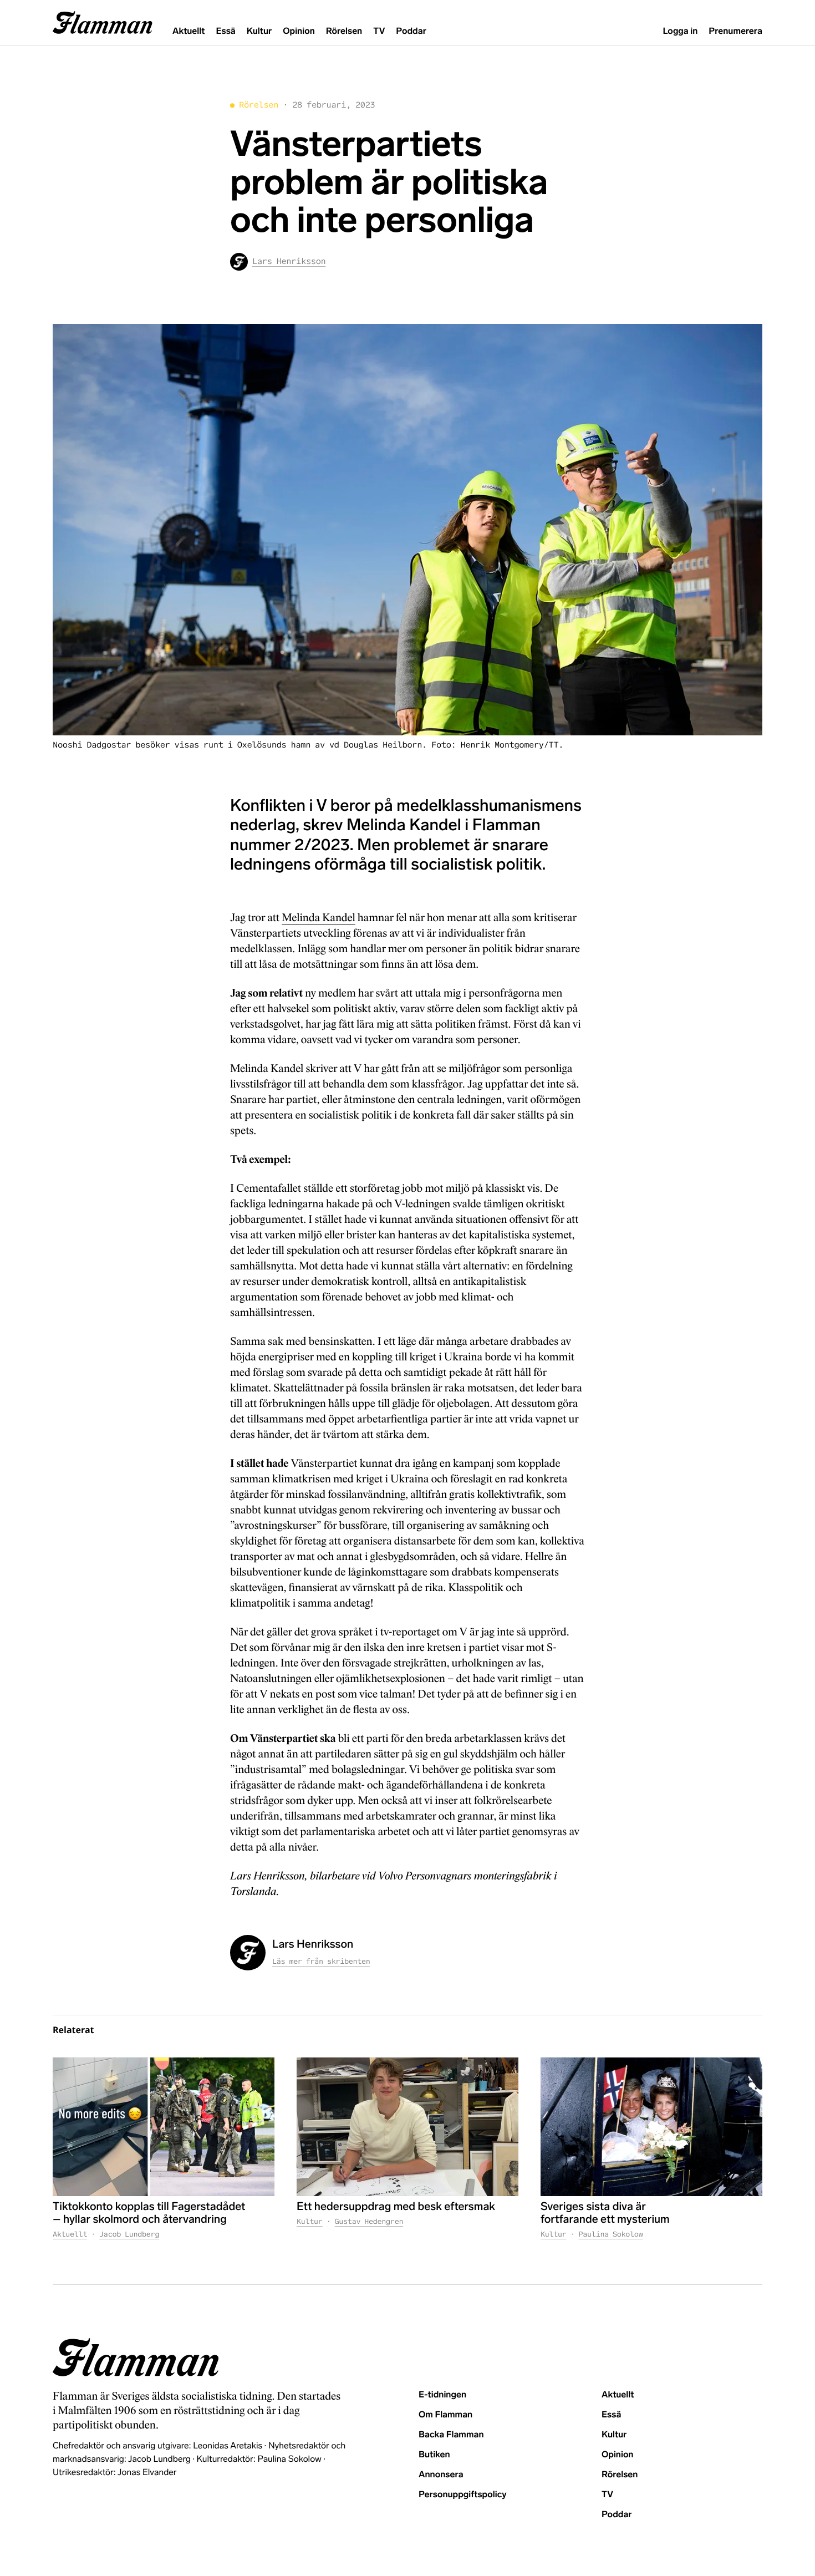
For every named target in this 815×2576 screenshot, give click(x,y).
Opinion (299, 31)
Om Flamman (445, 2415)
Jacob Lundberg (129, 2234)
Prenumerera (735, 31)
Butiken (434, 2455)
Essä (225, 31)
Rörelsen (344, 31)
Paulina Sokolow (611, 2234)
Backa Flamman (451, 2435)
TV (379, 31)
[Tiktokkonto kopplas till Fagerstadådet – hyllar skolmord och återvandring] (164, 2127)
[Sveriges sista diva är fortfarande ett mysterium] (651, 2127)
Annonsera (441, 2475)
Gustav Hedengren (369, 2221)
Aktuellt (189, 31)
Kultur (259, 31)
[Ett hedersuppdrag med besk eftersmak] (407, 2127)
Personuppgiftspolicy (462, 2495)
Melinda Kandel (318, 918)
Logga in (680, 31)
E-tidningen (442, 2395)
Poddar (411, 31)
